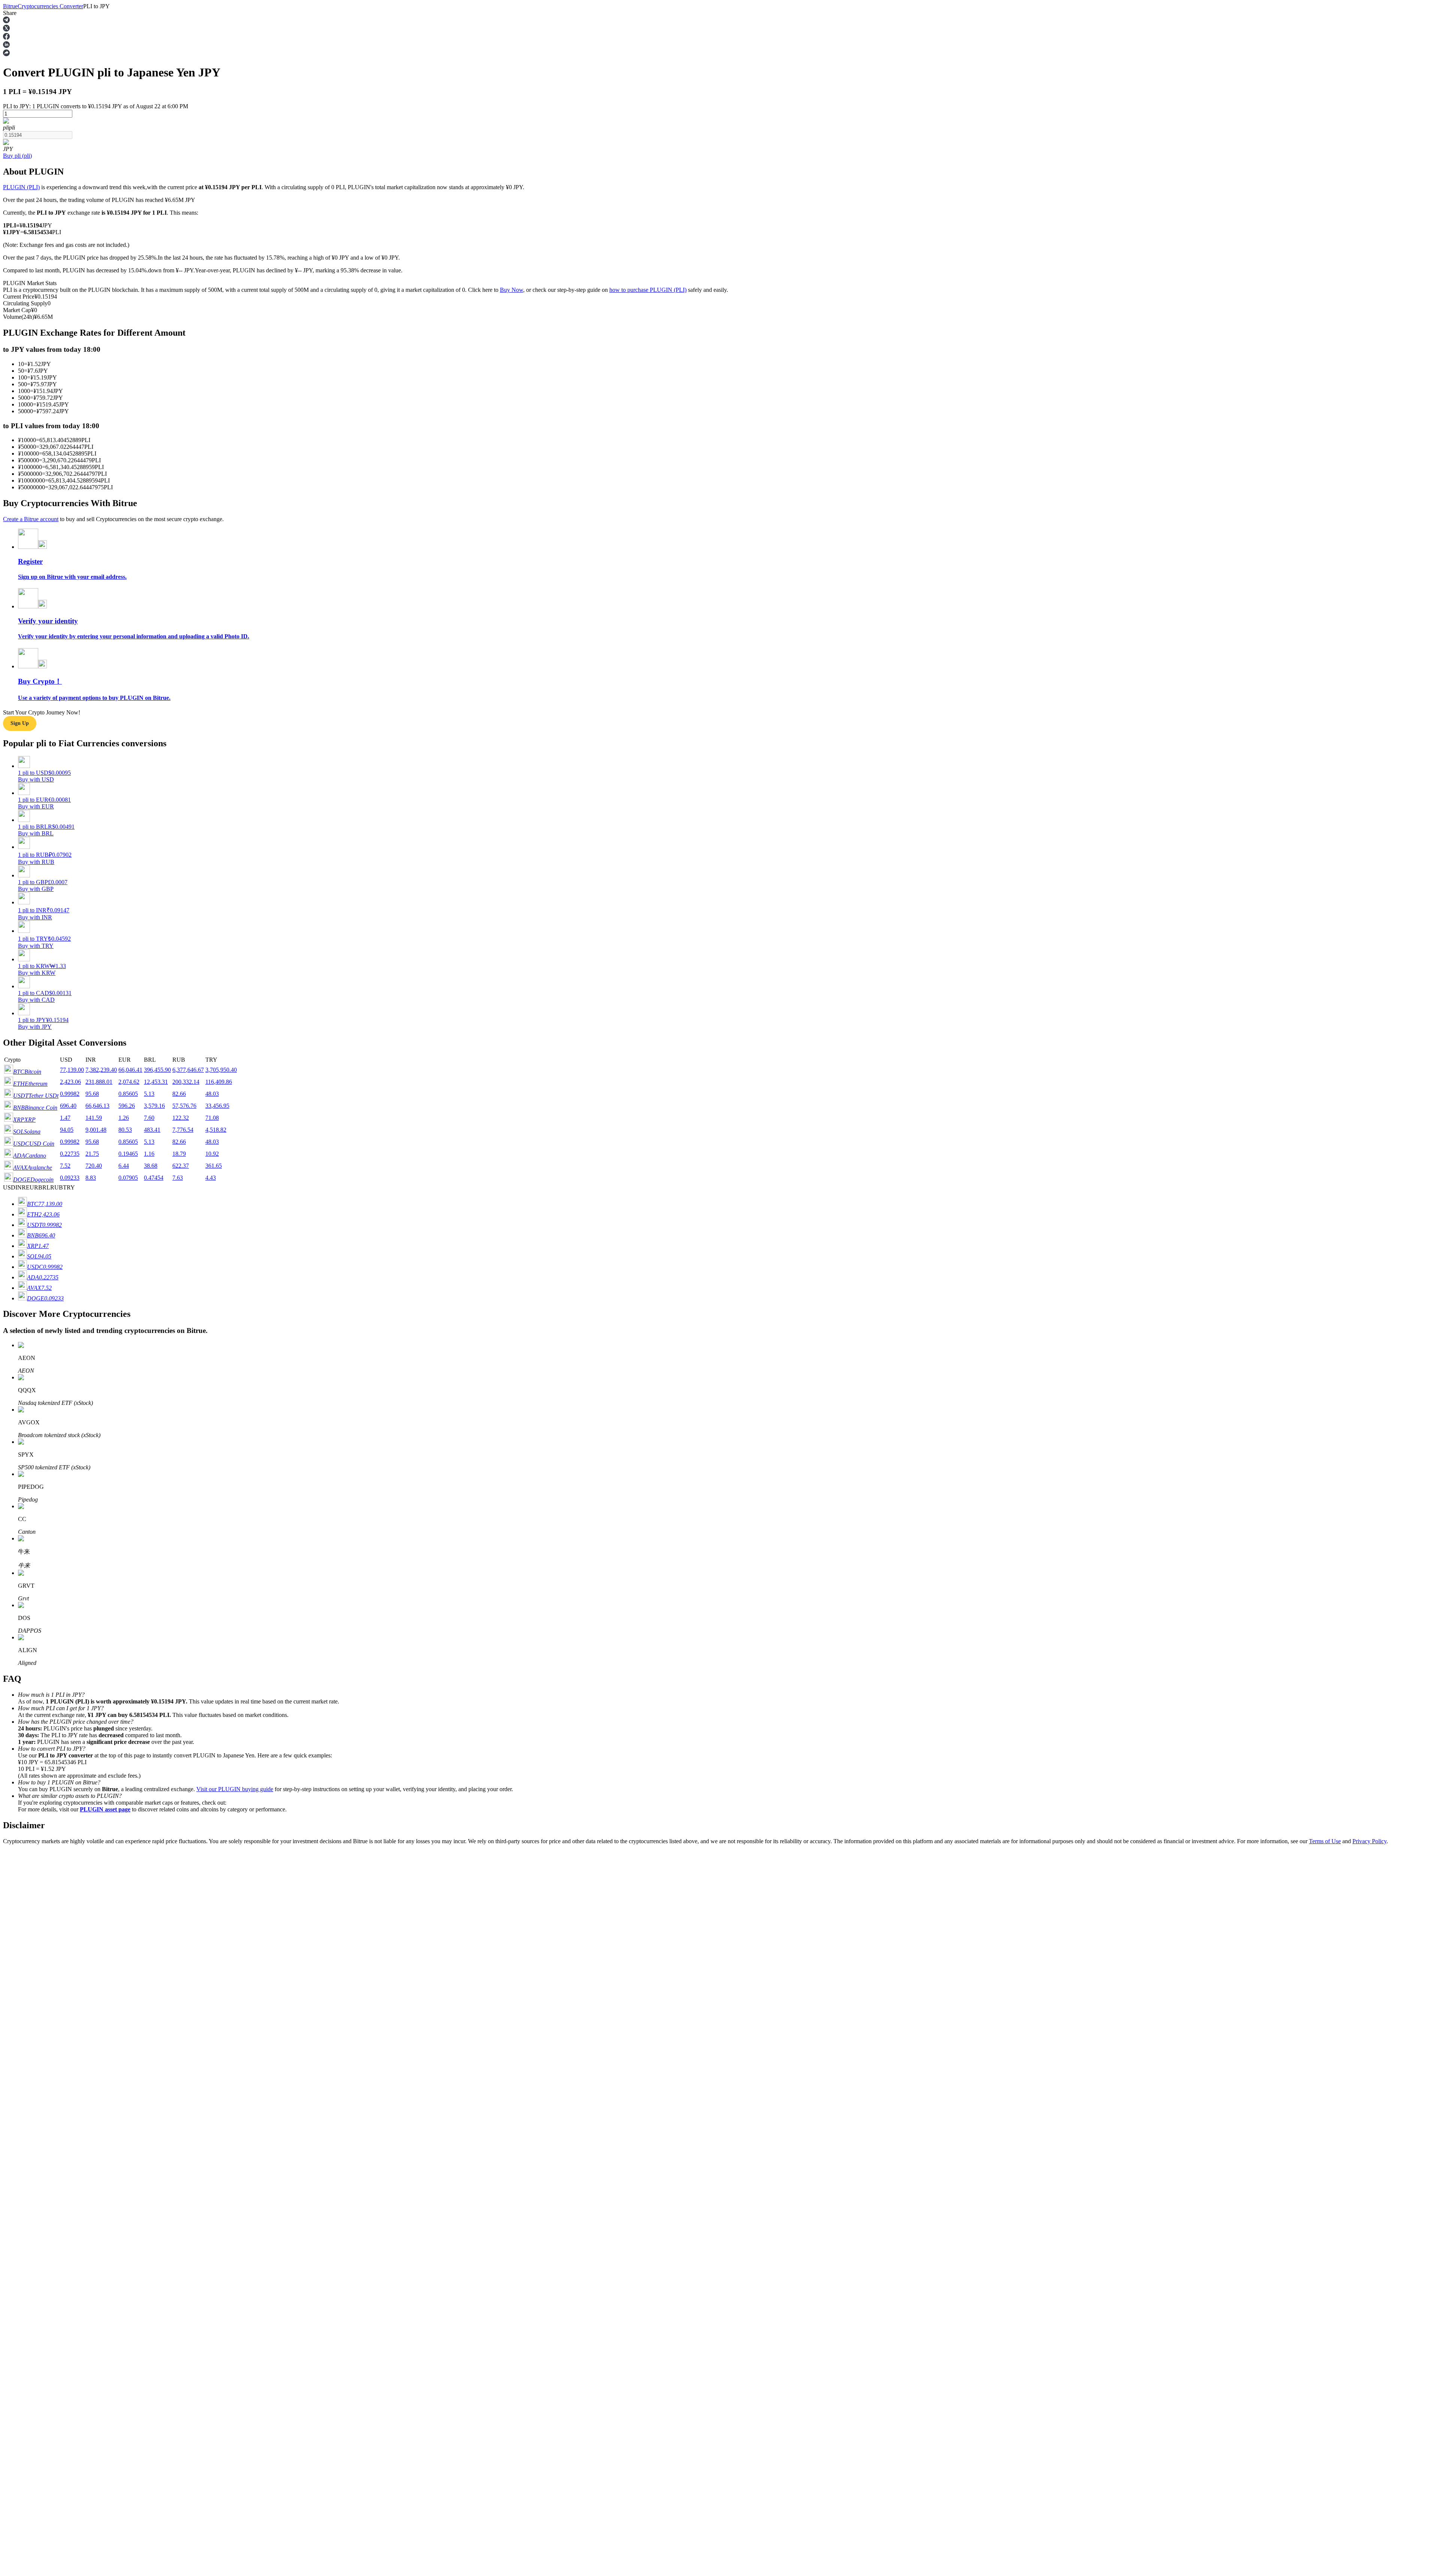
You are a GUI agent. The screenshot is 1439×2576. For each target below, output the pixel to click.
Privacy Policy (1369, 1841)
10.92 (212, 1154)
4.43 (211, 1178)
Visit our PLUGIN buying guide (235, 1789)
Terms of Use (1325, 1841)
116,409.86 (219, 1082)
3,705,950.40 (221, 1070)
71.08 (212, 1118)
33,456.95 (217, 1106)
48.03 (212, 1094)
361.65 (214, 1166)
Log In (11, 2103)
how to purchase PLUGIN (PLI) (648, 290)
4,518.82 (216, 1130)
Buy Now (512, 290)
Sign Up (27, 2104)
